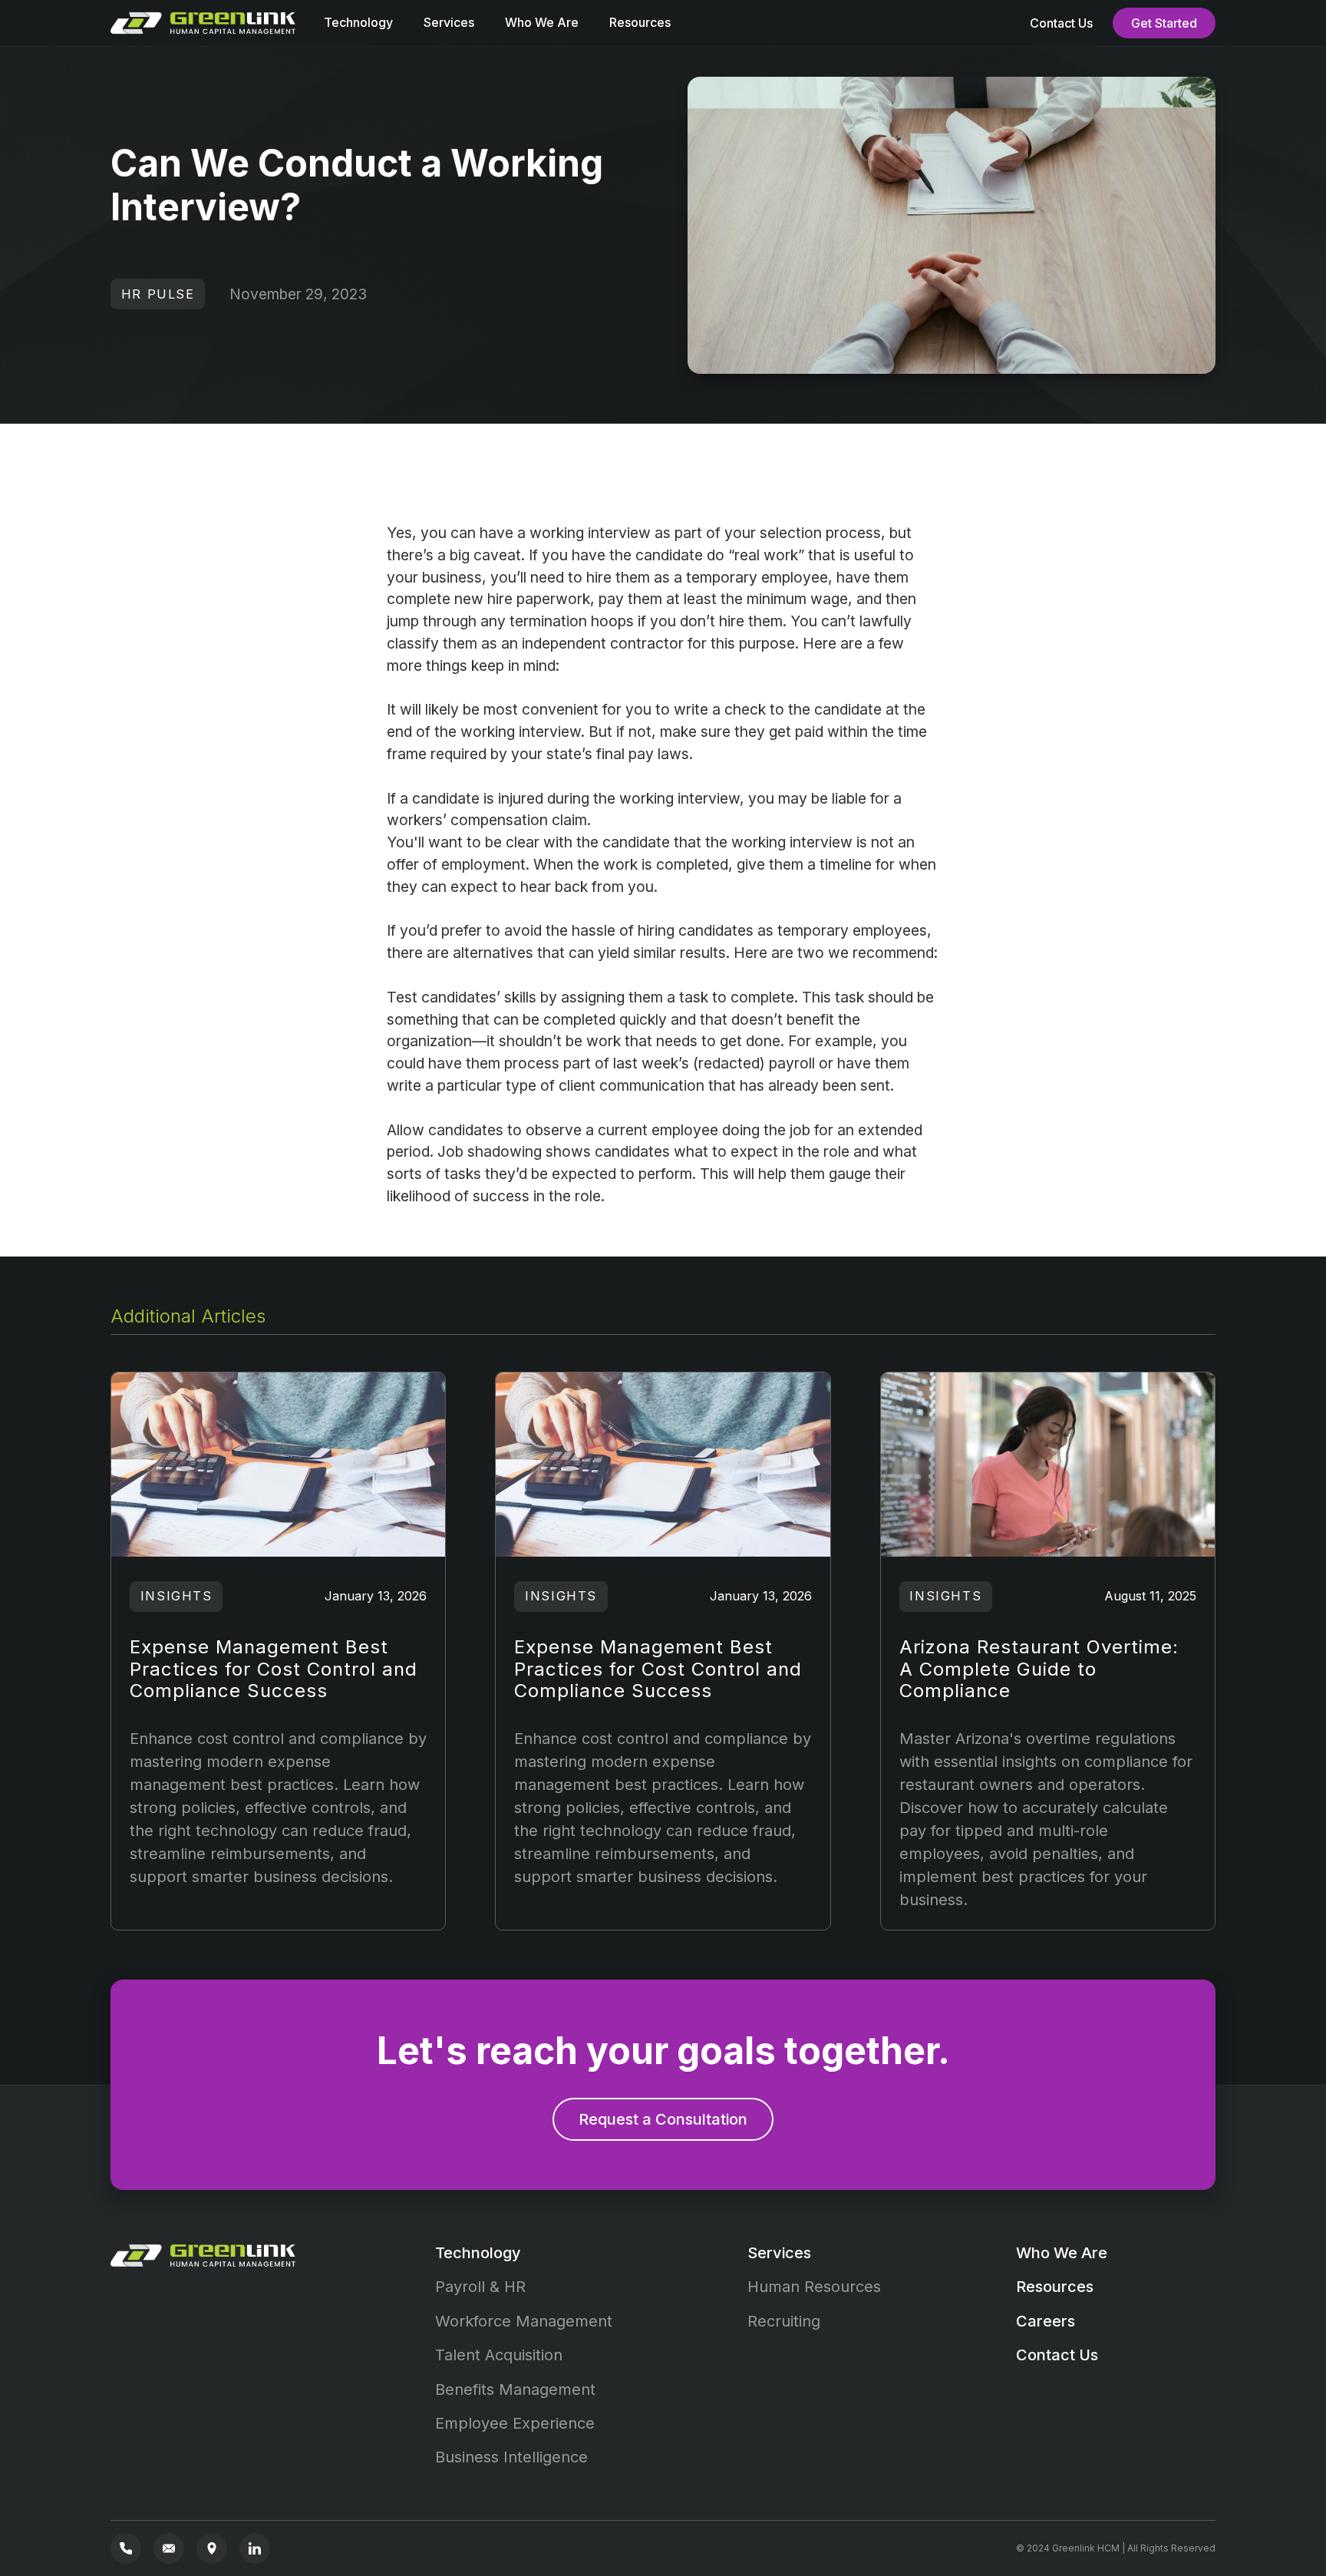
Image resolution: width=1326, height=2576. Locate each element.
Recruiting (784, 2321)
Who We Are (542, 22)
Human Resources (814, 2287)
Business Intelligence (511, 2457)
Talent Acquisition (499, 2355)
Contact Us (1061, 23)
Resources (640, 22)
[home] (206, 23)
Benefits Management (515, 2389)
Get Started (1164, 23)
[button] (358, 26)
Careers (1046, 2321)
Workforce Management (524, 2321)
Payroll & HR (480, 2287)
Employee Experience (515, 2423)
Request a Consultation (663, 2119)
